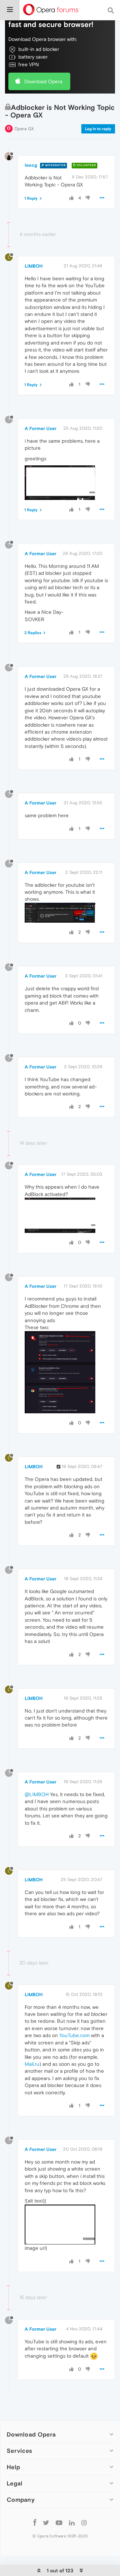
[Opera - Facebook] (35, 2522)
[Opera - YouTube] (59, 2522)
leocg (31, 165)
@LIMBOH (37, 1794)
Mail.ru (32, 2064)
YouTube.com (74, 2035)
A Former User (40, 428)
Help (13, 2467)
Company (21, 2500)
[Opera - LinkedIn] (72, 2522)
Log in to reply (98, 129)
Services (19, 2451)
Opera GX (24, 129)
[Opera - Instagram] (84, 2522)
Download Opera (43, 81)
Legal (15, 2483)
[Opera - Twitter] (46, 2522)
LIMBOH (34, 266)
